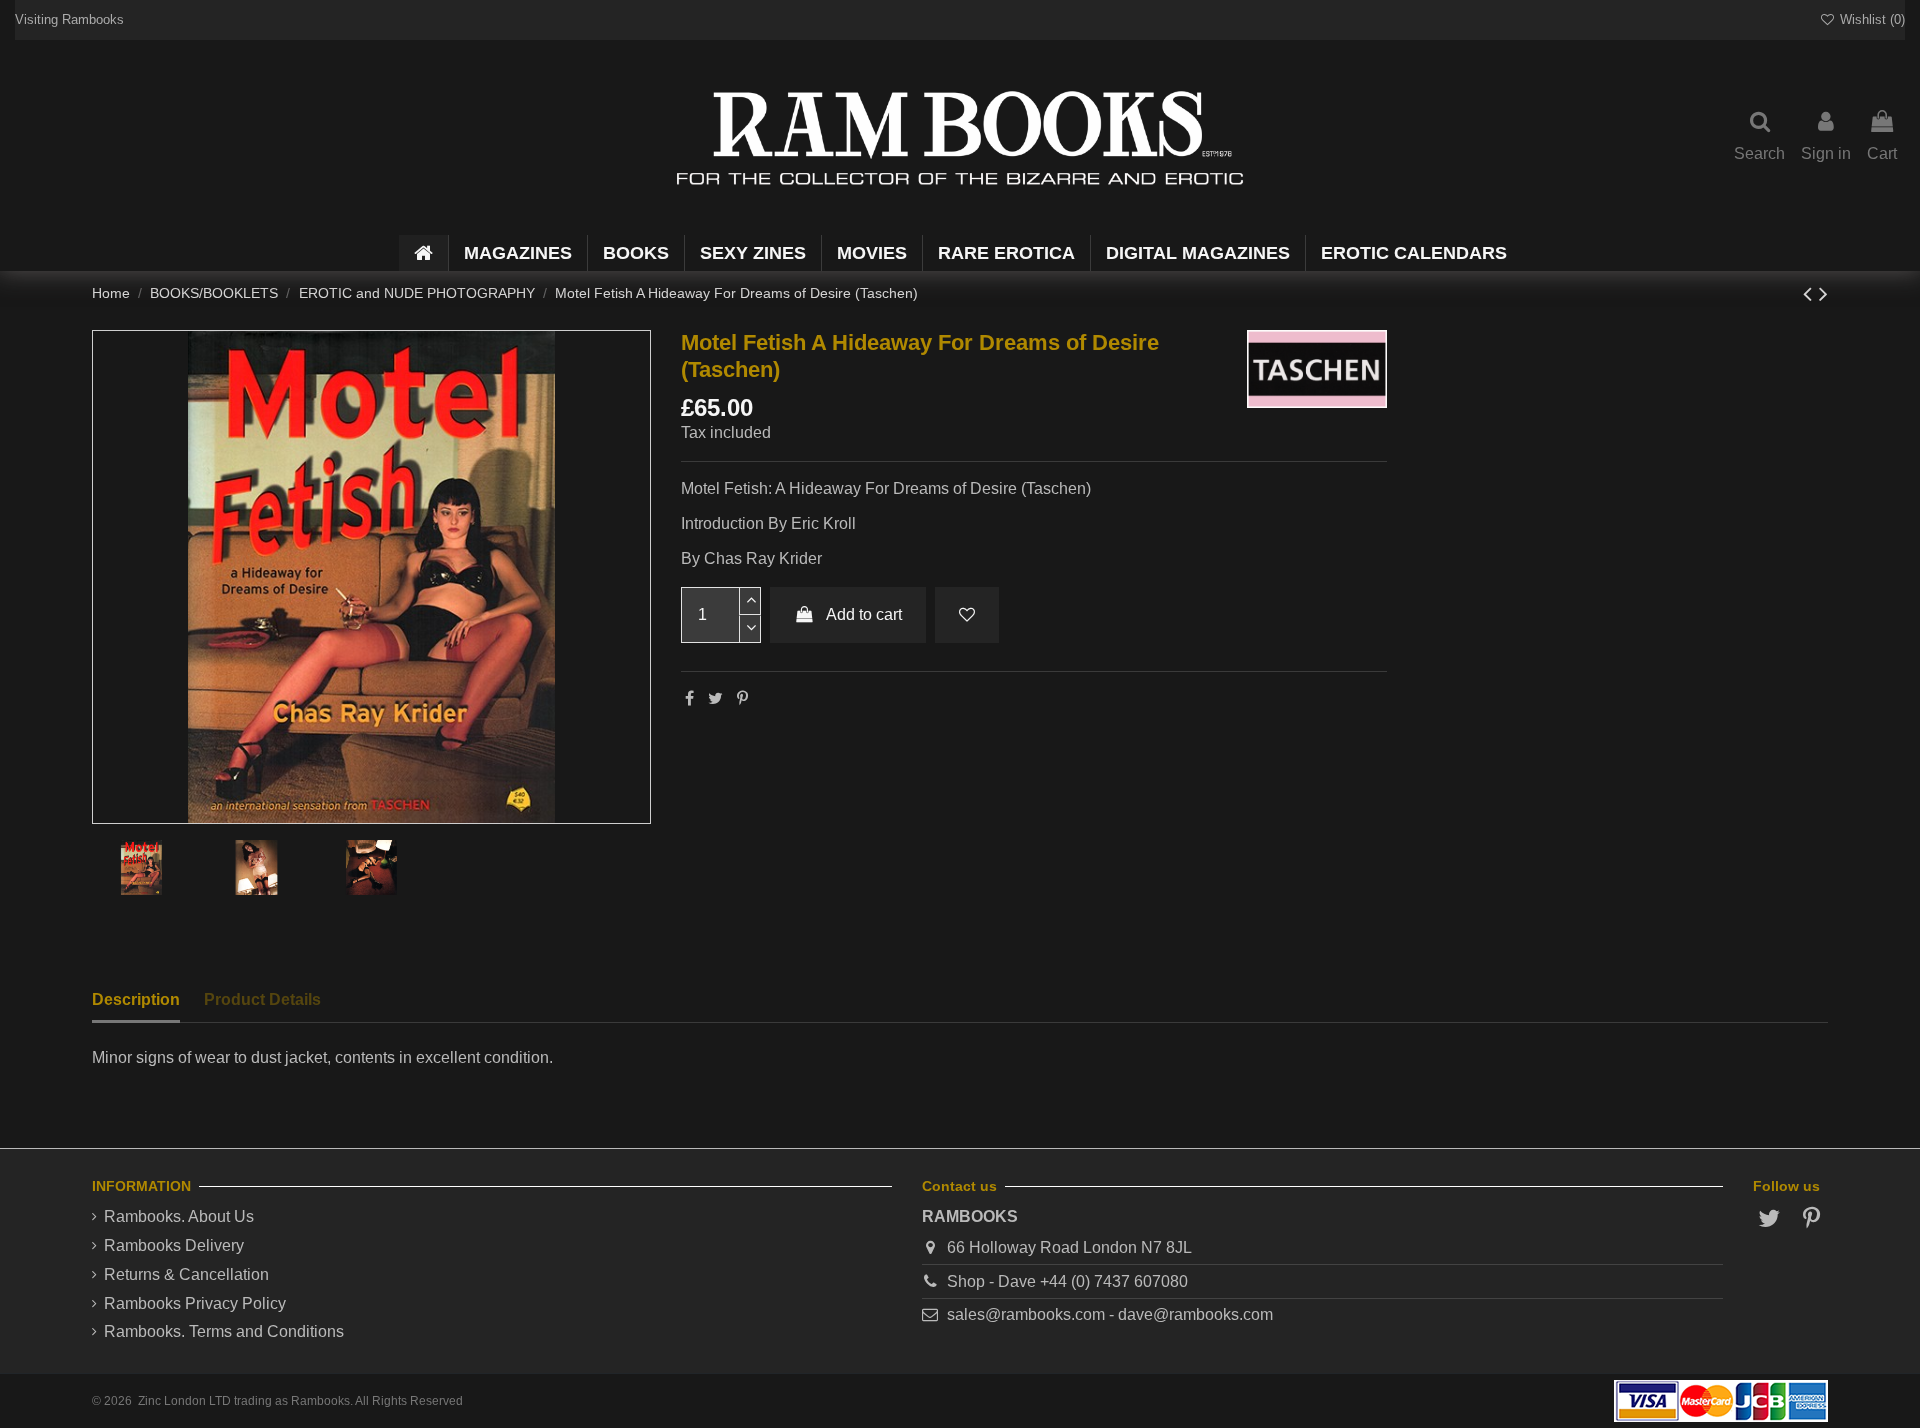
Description (136, 999)
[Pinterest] (742, 698)
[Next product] (1823, 293)
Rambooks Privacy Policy (195, 1303)
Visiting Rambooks (69, 19)
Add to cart (864, 614)
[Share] (689, 698)
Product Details (262, 999)
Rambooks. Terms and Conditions (224, 1331)
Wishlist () (1870, 19)
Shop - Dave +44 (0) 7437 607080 (1067, 1281)
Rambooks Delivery (174, 1245)
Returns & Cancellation (186, 1274)
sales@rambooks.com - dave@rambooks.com (1110, 1314)
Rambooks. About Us (179, 1216)
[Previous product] (1811, 293)
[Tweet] (715, 698)
